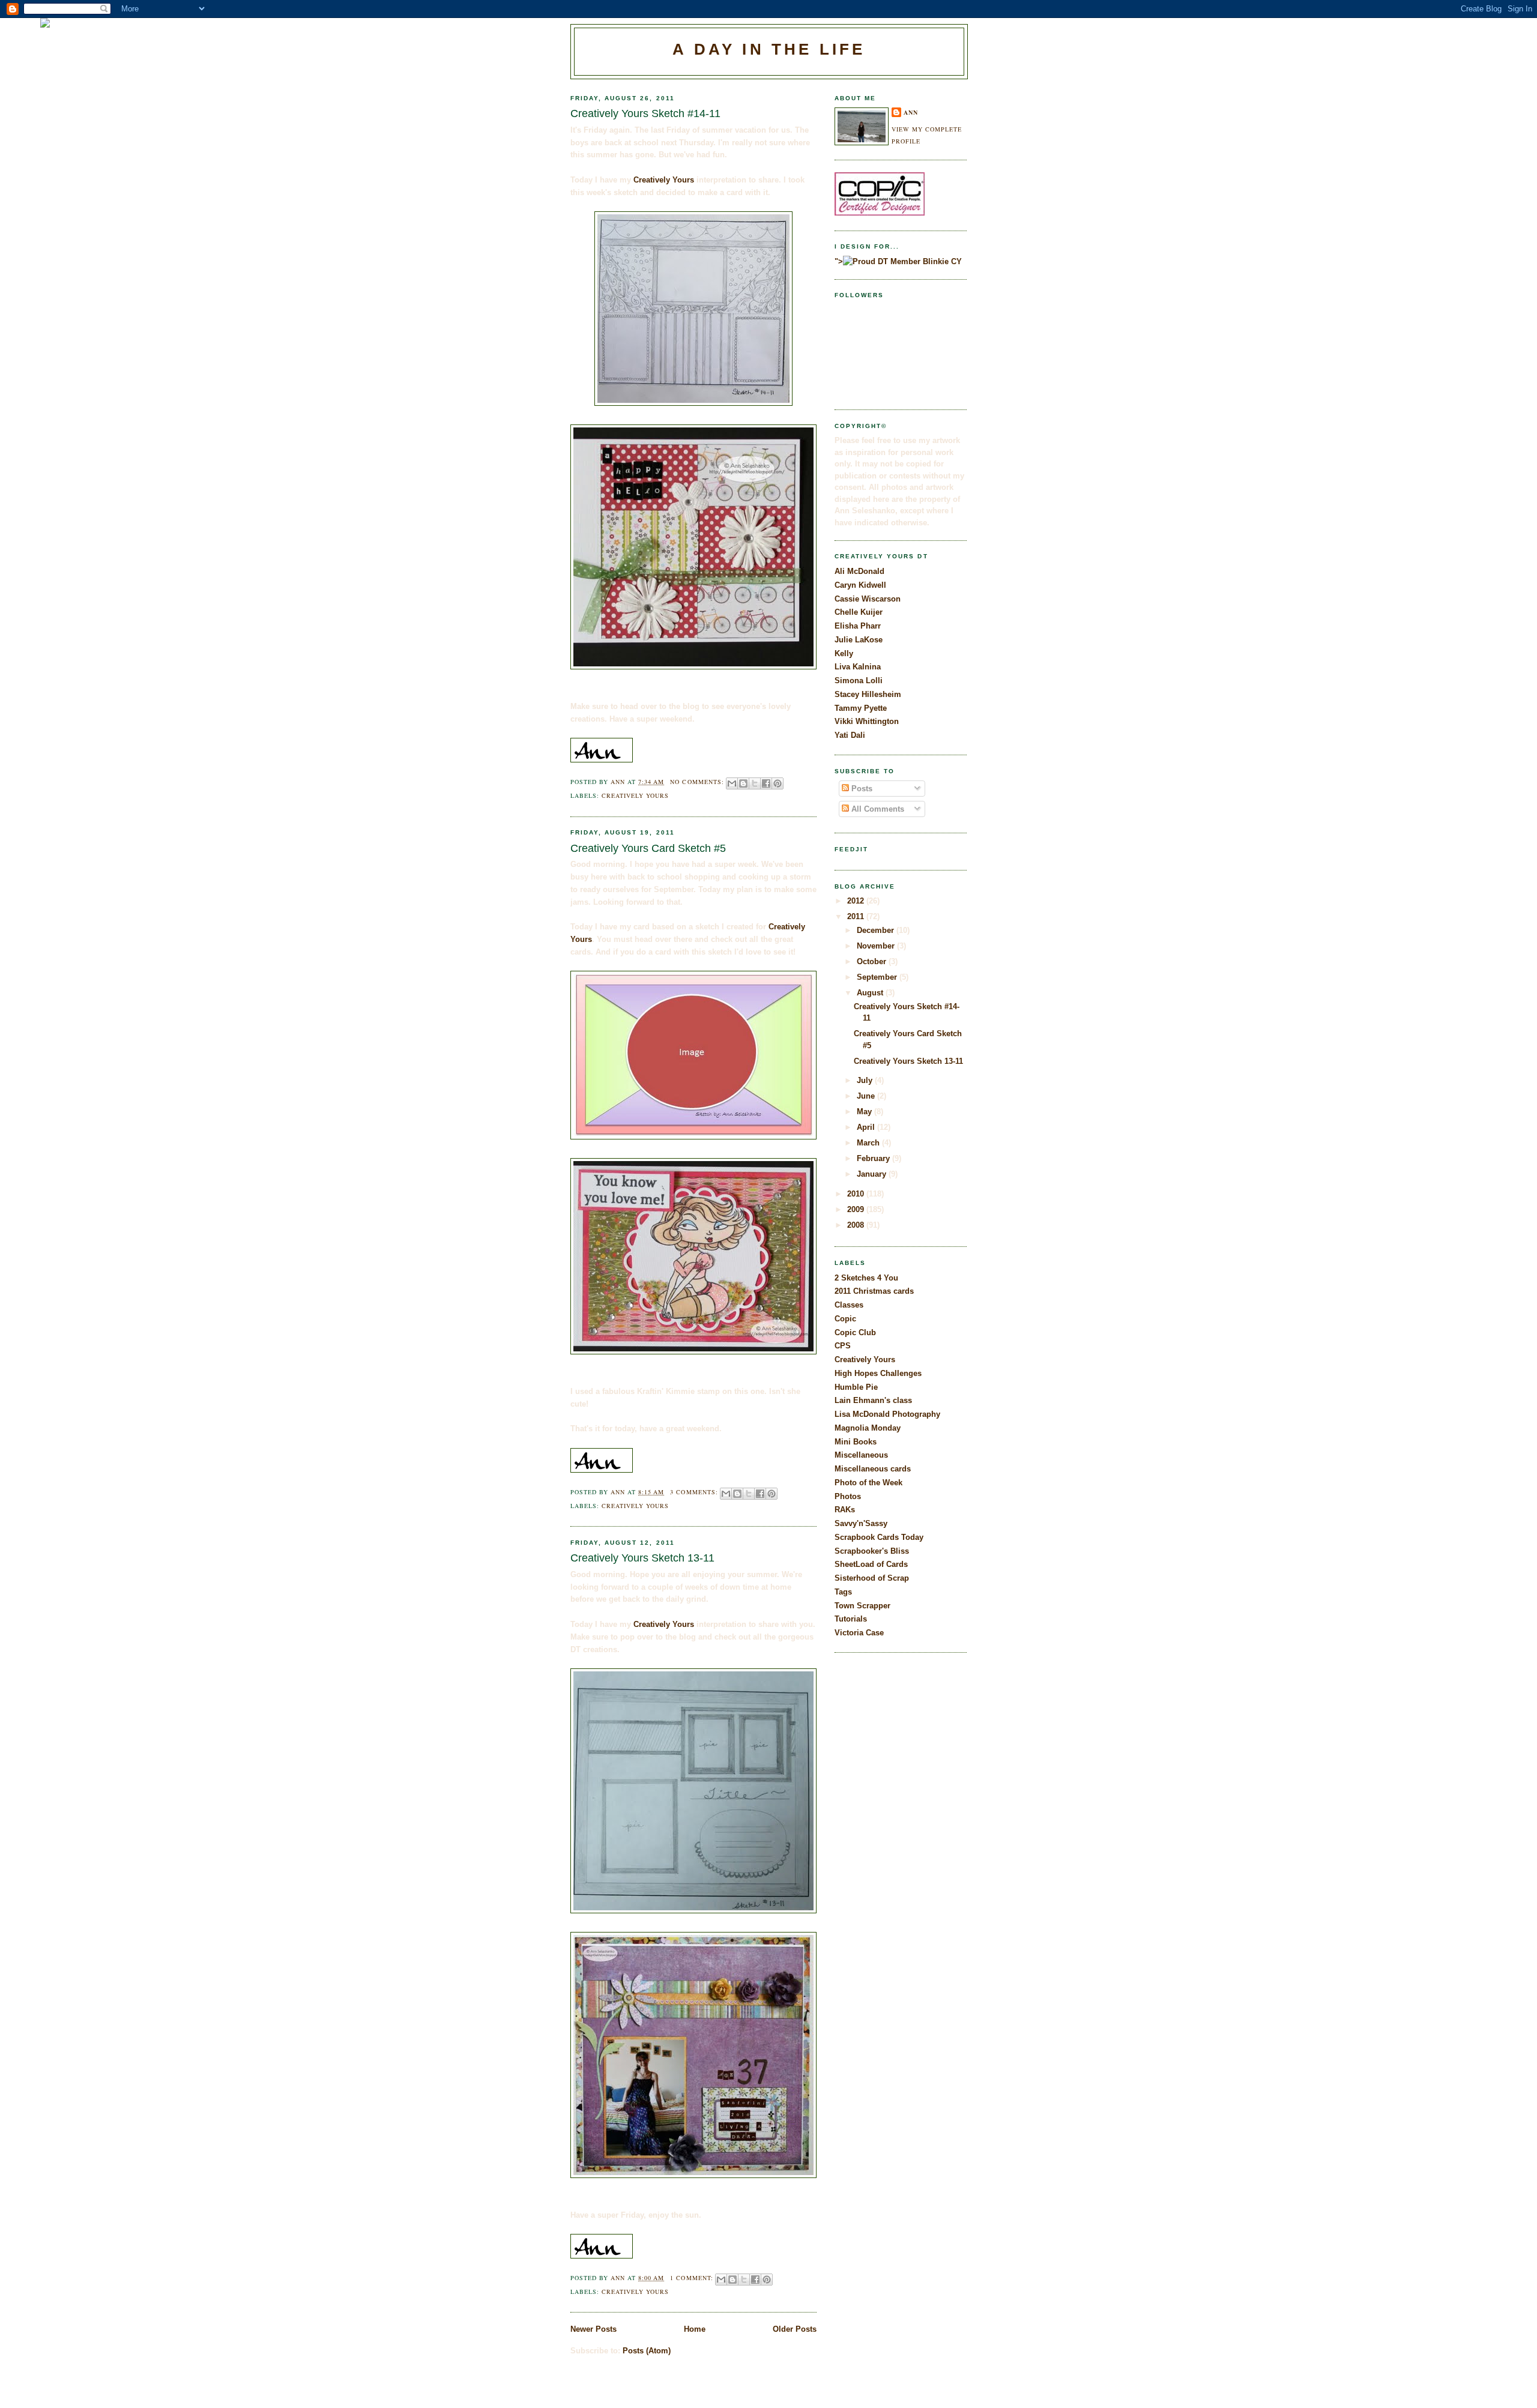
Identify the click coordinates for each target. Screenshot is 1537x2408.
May (865, 1112)
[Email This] (732, 783)
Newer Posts (593, 2329)
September (878, 977)
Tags (843, 1592)
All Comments (877, 809)
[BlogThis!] (743, 783)
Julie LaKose (859, 640)
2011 (857, 916)
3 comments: (695, 1492)
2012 (857, 901)
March (869, 1143)
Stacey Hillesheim (868, 694)
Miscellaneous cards (873, 1469)
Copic (845, 1319)
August (871, 993)
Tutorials (851, 1619)
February (874, 1158)
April (867, 1127)
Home (695, 2329)
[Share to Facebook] (766, 783)
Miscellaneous (861, 1455)
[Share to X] (755, 783)
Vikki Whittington (867, 721)
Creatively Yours (664, 180)
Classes (849, 1305)
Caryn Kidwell (860, 585)
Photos (848, 1496)
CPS (843, 1346)
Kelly (844, 653)
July (866, 1080)
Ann (911, 112)
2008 (857, 1225)
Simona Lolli (859, 680)
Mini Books (856, 1442)
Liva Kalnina (858, 667)
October (873, 961)
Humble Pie (856, 1387)
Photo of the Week (868, 1483)
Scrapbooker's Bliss (872, 1551)
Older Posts (795, 2329)
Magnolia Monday (868, 1428)
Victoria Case (859, 1633)
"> (839, 261)
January (873, 1174)
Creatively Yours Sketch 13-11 (642, 1558)
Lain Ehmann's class (873, 1400)
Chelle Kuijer (859, 612)
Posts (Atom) (647, 2351)
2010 (857, 1194)
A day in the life (769, 49)
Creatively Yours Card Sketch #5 (648, 848)
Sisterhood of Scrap (872, 1578)
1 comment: (693, 2278)
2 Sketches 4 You (866, 1278)
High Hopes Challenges (878, 1373)
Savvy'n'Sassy (861, 1523)
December (877, 930)
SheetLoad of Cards (871, 1564)
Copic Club (855, 1332)
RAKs (845, 1510)
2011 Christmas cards (874, 1291)
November (877, 946)
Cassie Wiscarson (868, 599)
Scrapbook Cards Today (879, 1537)
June (867, 1096)
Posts (861, 789)
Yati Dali (850, 735)
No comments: (698, 782)
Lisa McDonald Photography (887, 1414)
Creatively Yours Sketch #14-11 (645, 113)
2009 (857, 1209)
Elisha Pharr (858, 626)
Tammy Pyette (861, 708)
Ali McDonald (859, 571)
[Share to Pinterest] (778, 783)
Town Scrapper (862, 1606)
